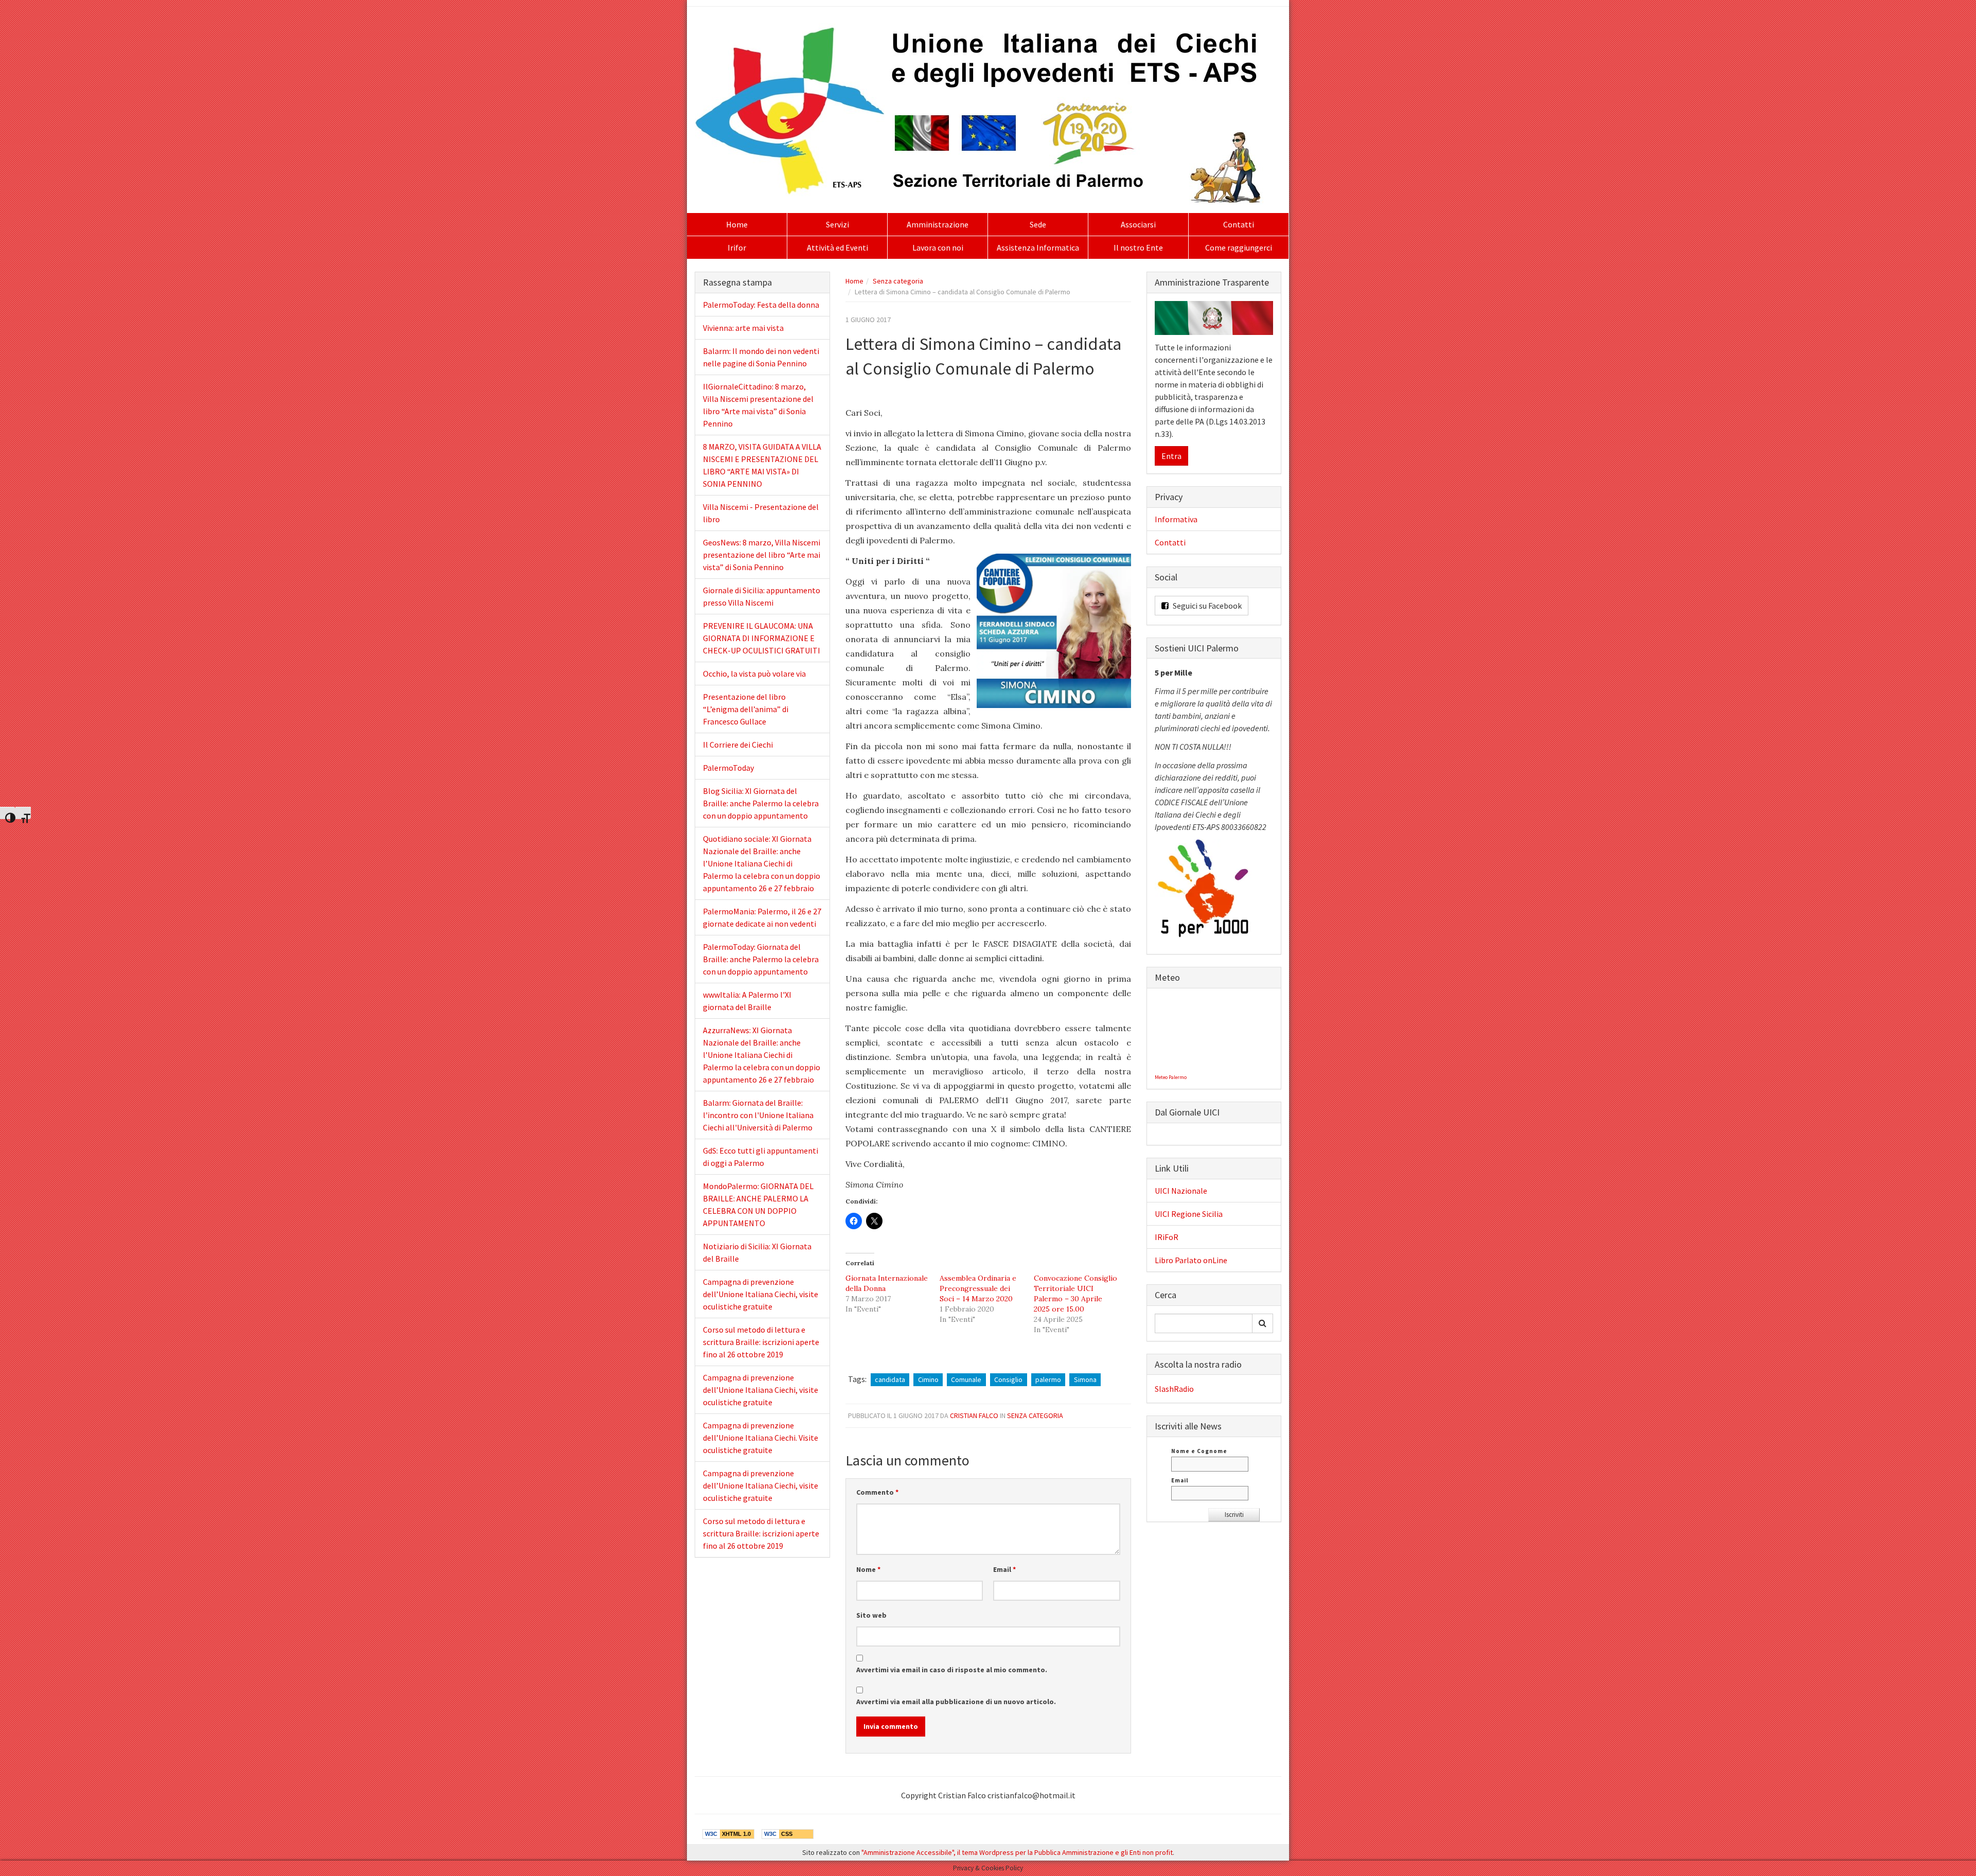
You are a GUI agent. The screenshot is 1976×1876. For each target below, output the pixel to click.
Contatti (1239, 224)
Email (1004, 1569)
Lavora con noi (938, 247)
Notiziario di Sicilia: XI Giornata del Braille (757, 1252)
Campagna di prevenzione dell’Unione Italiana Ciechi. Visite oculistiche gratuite (761, 1438)
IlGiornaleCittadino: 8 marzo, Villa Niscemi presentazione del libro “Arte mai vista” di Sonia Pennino (758, 405)
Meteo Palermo (1171, 1077)
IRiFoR (1167, 1237)
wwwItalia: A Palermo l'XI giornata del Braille (747, 1001)
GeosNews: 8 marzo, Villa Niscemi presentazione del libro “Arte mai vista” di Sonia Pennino (762, 555)
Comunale (966, 1379)
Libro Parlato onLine (1191, 1260)
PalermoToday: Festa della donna (761, 305)
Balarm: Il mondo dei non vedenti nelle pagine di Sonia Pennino (761, 357)
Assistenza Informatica (1038, 247)
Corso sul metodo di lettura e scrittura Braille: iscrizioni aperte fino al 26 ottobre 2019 (761, 1342)
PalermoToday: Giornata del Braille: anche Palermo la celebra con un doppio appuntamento (761, 959)
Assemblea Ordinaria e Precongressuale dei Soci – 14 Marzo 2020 (978, 1288)
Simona (1085, 1379)
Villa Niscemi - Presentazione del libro (761, 513)
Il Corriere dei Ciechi (738, 745)
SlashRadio (1174, 1389)
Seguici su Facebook (1206, 606)
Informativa (1176, 519)
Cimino (928, 1379)
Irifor (737, 247)
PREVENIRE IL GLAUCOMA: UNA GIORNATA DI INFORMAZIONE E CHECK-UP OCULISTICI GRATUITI (762, 638)
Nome (868, 1569)
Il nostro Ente (1138, 247)
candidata (890, 1379)
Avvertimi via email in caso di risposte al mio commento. (952, 1670)
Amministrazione (938, 224)
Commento (877, 1492)
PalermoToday (728, 768)
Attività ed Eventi (837, 247)
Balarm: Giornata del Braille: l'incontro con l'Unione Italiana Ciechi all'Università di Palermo (758, 1115)
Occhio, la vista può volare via (754, 674)
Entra (1171, 456)
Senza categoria (898, 281)
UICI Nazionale (1181, 1191)
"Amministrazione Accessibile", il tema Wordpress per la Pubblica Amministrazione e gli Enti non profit (1017, 1852)
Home (737, 224)
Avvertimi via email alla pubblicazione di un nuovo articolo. (956, 1702)
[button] (1054, 631)
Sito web (871, 1615)
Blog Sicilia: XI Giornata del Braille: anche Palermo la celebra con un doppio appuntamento (761, 803)
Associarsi (1138, 224)
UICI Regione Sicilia (1189, 1214)
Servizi (837, 224)
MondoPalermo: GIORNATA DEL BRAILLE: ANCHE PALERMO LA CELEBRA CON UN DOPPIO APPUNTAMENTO (758, 1205)
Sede (1038, 224)
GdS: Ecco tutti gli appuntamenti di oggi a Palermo (761, 1157)
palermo (1048, 1379)
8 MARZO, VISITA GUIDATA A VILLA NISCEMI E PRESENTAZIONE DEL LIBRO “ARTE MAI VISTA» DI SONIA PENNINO (762, 465)
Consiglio (1008, 1379)
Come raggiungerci (1239, 247)
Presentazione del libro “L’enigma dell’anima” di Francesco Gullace (746, 709)
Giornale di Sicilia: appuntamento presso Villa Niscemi (762, 596)
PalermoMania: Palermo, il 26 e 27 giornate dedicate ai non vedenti (762, 917)
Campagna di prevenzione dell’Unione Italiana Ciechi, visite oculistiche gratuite (761, 1294)
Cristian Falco (974, 1415)
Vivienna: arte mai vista (743, 328)
